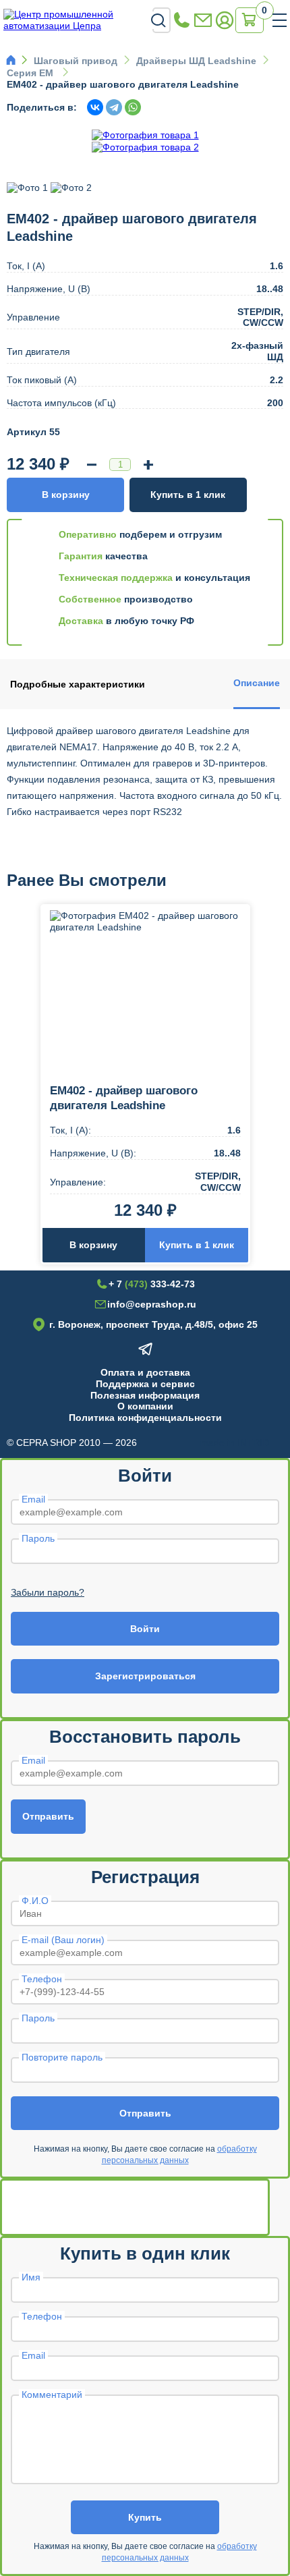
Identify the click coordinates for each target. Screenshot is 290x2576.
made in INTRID (235, 1443)
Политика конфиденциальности (145, 1418)
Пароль (38, 1538)
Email (33, 1499)
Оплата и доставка (145, 1372)
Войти (145, 1629)
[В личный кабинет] (225, 21)
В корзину (66, 495)
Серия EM (31, 73)
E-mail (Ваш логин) (63, 1940)
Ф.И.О (35, 1901)
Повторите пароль (62, 2057)
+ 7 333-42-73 (181, 21)
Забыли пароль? (48, 1592)
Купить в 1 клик (188, 495)
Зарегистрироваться (145, 1676)
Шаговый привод (76, 61)
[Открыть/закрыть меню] (280, 20)
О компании (145, 1406)
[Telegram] (114, 107)
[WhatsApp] (133, 107)
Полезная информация (145, 1395)
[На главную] (78, 20)
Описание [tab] (257, 683)
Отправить (48, 1816)
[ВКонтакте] (95, 107)
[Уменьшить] (92, 465)
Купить (145, 2517)
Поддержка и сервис (145, 1384)
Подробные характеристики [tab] (78, 684)
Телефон (42, 1979)
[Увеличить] (148, 465)
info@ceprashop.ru (203, 21)
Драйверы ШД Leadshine (196, 61)
